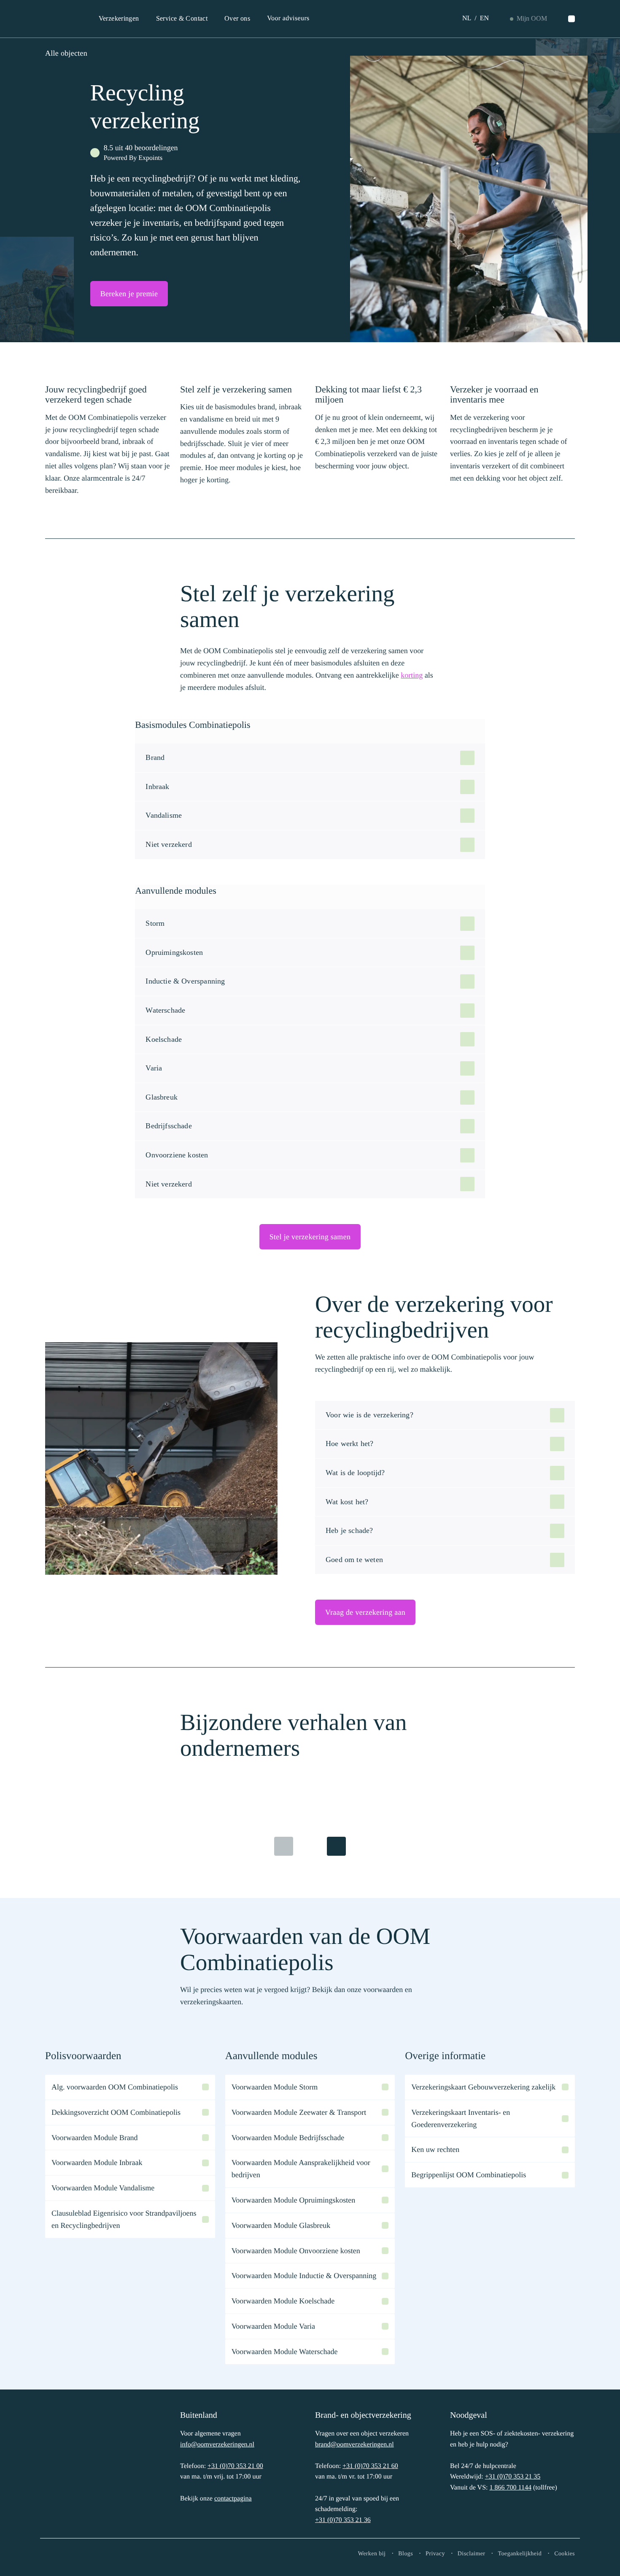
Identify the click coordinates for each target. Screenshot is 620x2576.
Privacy (435, 2554)
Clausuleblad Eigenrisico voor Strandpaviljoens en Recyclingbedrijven (124, 2219)
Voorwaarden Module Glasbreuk (281, 2225)
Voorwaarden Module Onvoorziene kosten (296, 2251)
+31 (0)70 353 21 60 (370, 2466)
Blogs (406, 2554)
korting (412, 675)
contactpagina (233, 2499)
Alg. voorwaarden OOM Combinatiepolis (115, 2087)
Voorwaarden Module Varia (273, 2326)
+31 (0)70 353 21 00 (235, 2466)
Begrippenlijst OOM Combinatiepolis (469, 2175)
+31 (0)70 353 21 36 (343, 2520)
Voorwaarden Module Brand (95, 2138)
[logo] (73, 2466)
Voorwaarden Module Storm (275, 2087)
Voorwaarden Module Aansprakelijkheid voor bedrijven (301, 2169)
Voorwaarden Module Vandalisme (103, 2188)
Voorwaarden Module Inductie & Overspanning (304, 2276)
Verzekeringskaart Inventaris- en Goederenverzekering (461, 2118)
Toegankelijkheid (520, 2554)
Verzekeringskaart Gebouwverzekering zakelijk (483, 2087)
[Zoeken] (571, 19)
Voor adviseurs (288, 18)
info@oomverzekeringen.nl (217, 2445)
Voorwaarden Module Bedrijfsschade (288, 2138)
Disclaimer (472, 2554)
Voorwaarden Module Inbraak (97, 2162)
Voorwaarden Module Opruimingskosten (294, 2200)
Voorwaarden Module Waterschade (285, 2352)
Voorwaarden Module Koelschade (283, 2301)
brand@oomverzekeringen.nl (354, 2445)
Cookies (565, 2554)
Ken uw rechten (435, 2149)
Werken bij (372, 2554)
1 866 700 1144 (510, 2488)
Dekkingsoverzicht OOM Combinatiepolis (116, 2112)
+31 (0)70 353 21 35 (513, 2477)
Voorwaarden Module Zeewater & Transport (299, 2112)
